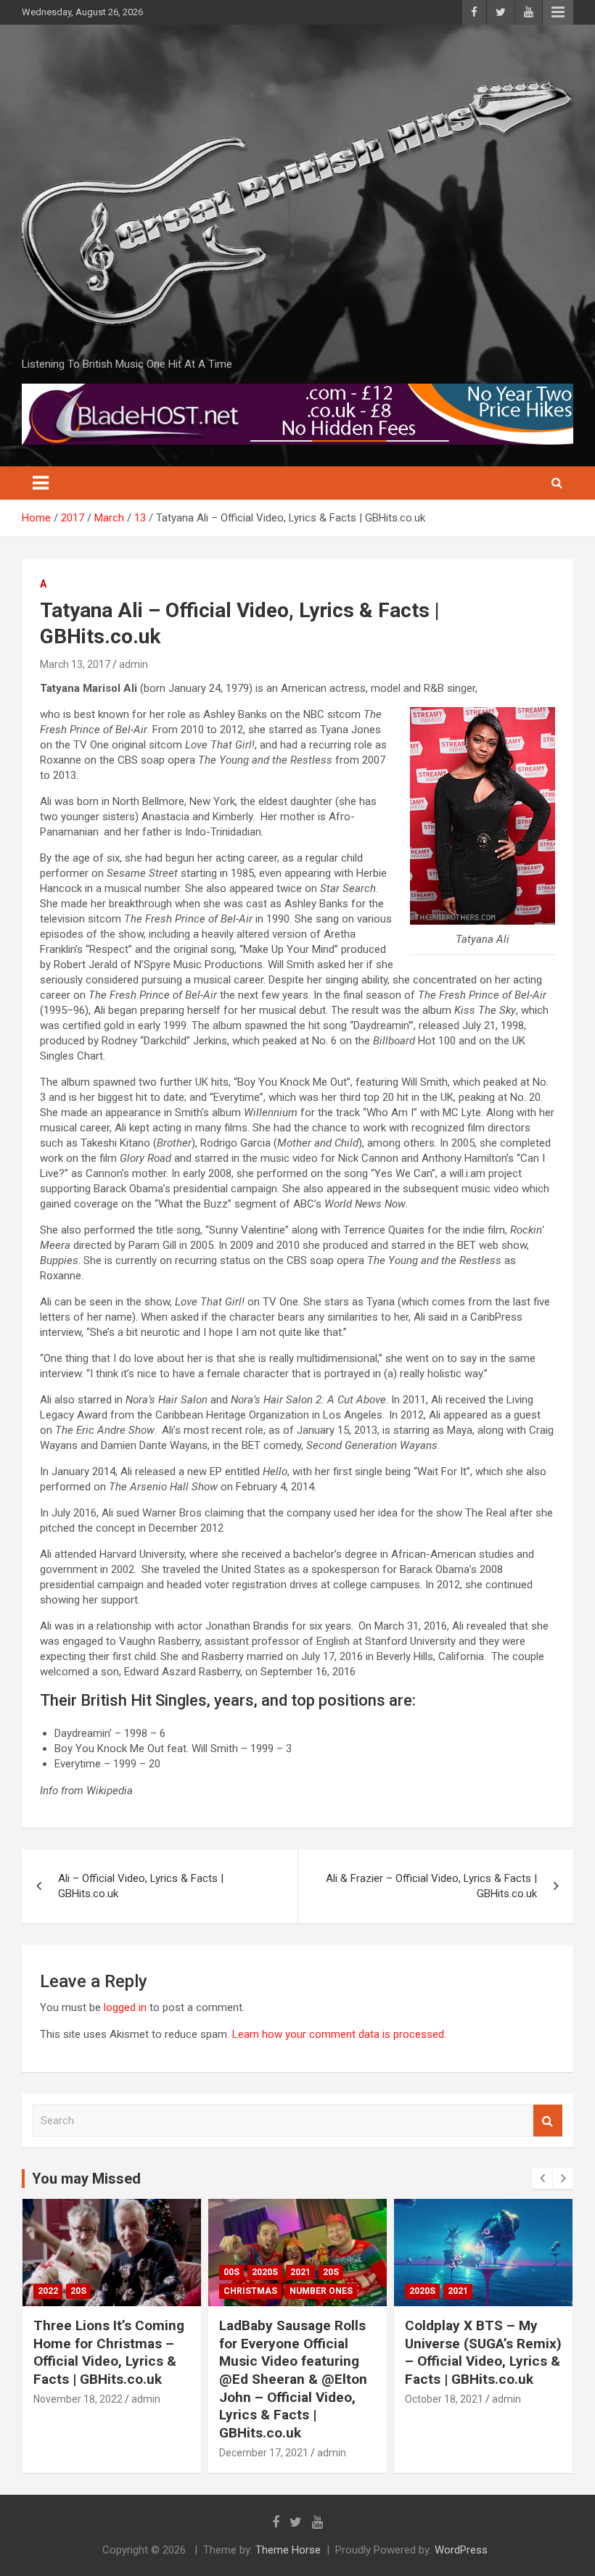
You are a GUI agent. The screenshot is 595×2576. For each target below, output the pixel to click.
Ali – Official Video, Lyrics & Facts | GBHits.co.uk (141, 1886)
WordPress (461, 2550)
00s (231, 2272)
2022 (48, 2291)
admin (134, 664)
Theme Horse (288, 2550)
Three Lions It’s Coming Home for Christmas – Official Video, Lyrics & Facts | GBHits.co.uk (109, 2352)
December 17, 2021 (264, 2453)
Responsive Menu (558, 12)
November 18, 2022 (78, 2399)
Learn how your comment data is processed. (339, 2034)
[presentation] (542, 2179)
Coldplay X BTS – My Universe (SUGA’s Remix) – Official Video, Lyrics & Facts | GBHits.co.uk (483, 2352)
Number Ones (321, 2291)
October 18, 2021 (444, 2399)
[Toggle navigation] (41, 483)
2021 (300, 2272)
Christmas (250, 2291)
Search (548, 2121)
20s (78, 2291)
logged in (125, 2007)
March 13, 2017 (75, 664)
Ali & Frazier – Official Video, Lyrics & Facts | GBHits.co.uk (431, 1886)
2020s (265, 2272)
